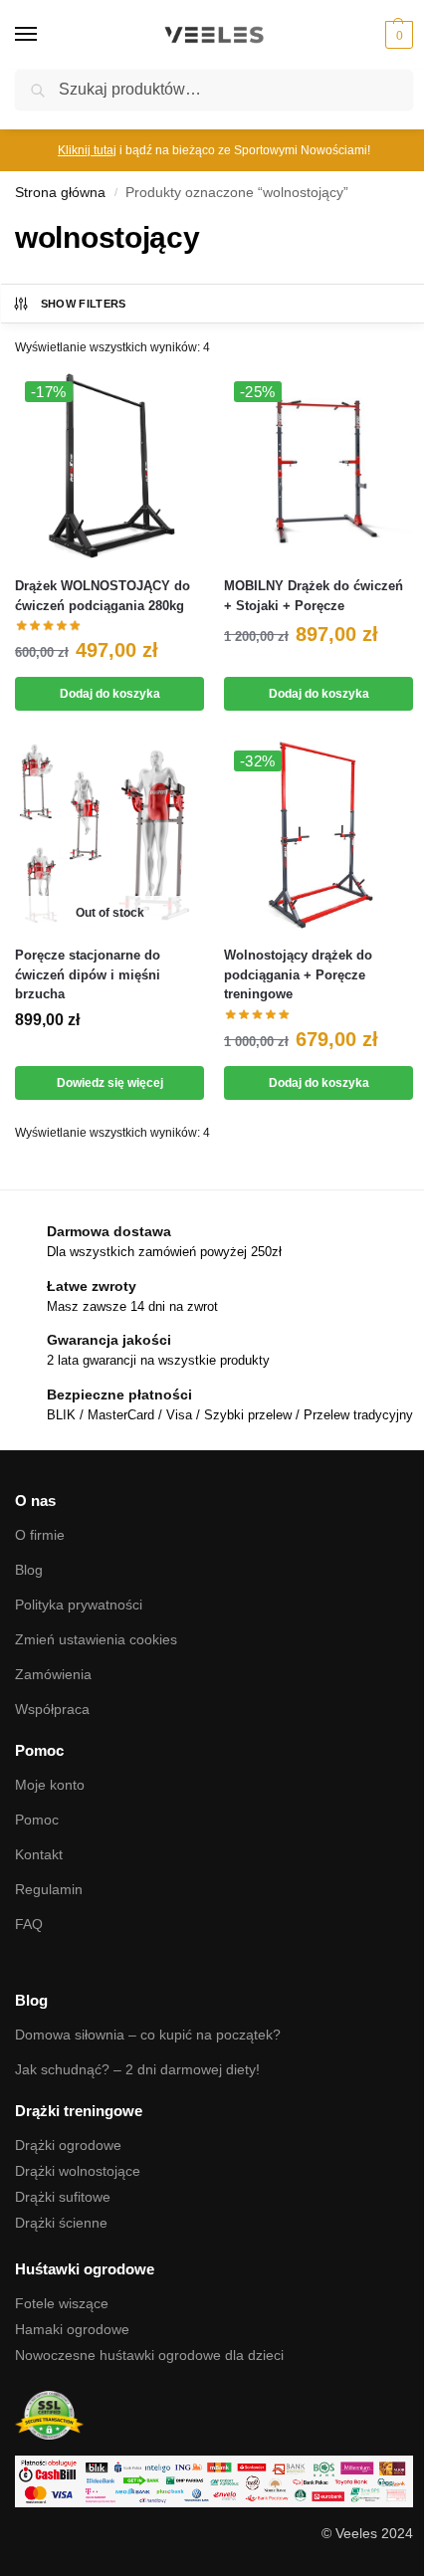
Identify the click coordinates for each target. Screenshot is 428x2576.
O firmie (40, 1535)
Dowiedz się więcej (110, 1083)
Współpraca (52, 1709)
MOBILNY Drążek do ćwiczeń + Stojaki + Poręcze (314, 596)
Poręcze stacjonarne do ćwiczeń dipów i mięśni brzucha (88, 974)
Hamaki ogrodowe (72, 2329)
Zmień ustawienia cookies (96, 1639)
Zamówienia (53, 1674)
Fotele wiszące (62, 2303)
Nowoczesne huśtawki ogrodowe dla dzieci (149, 2355)
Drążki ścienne (61, 2223)
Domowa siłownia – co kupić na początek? (148, 2035)
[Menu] (45, 35)
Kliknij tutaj (87, 150)
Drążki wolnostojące (78, 2171)
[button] (397, 35)
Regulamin (49, 1889)
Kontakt (39, 1854)
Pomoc (37, 1820)
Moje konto (50, 1785)
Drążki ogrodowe (68, 2145)
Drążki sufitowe (63, 2197)
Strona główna (60, 193)
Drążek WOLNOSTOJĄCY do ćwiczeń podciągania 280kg (103, 596)
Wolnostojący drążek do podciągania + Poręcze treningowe (298, 974)
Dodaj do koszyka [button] (110, 694)
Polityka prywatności (79, 1605)
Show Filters (84, 304)
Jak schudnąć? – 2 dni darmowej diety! (137, 2069)
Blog (29, 1570)
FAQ (29, 1924)
